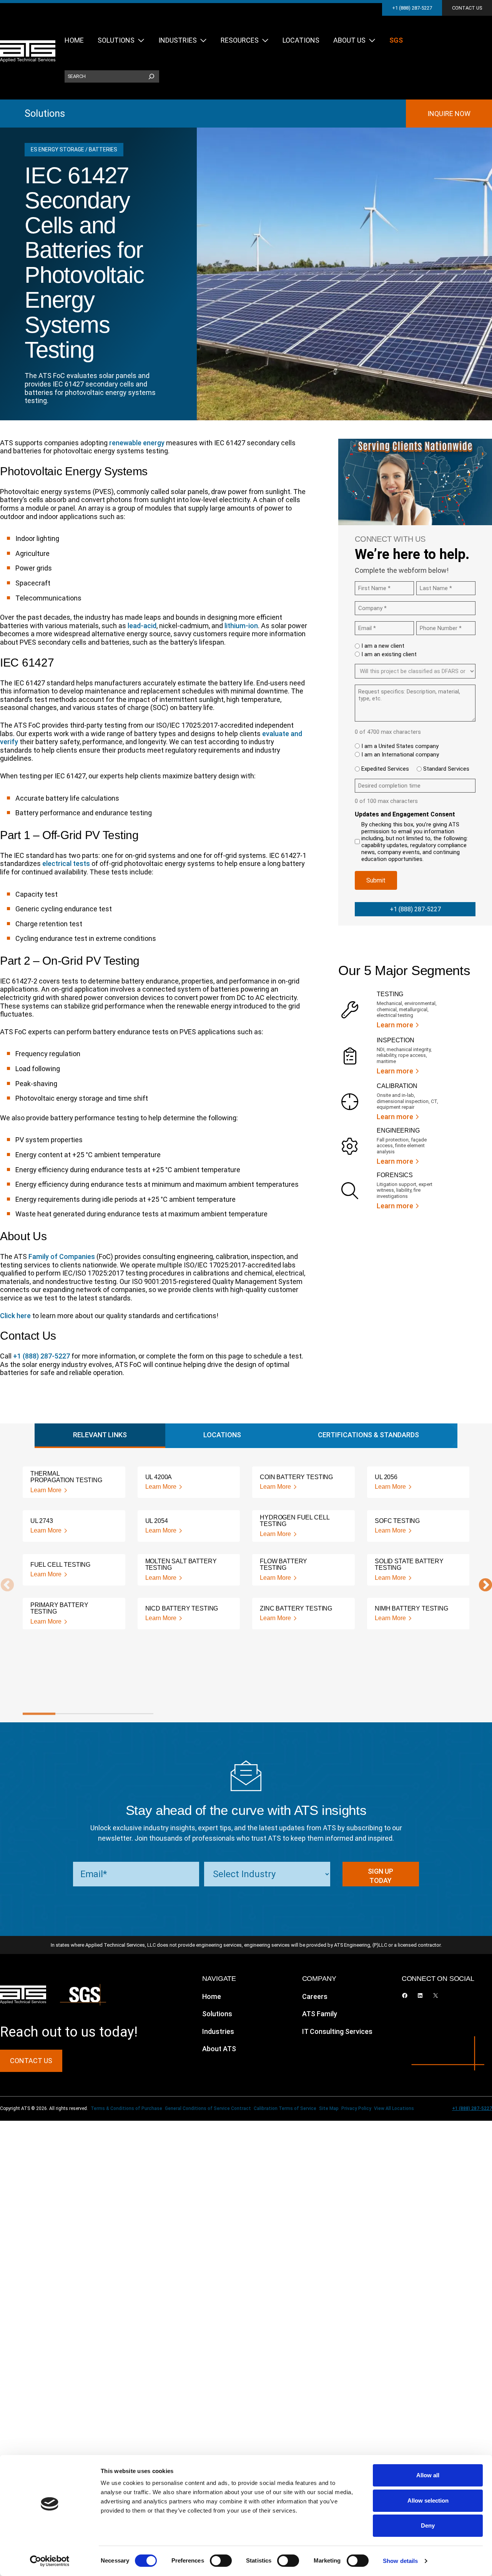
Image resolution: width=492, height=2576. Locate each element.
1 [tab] (39, 1714)
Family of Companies (62, 1256)
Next (482, 1586)
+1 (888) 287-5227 (412, 8)
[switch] (221, 2561)
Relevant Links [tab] (100, 1435)
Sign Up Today (381, 1876)
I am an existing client (389, 654)
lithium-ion (241, 626)
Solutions (45, 113)
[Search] (151, 76)
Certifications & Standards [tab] (368, 1435)
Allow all (428, 2475)
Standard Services (446, 769)
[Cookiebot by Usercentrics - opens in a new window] (50, 2561)
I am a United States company (400, 746)
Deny (428, 2525)
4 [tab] (137, 1714)
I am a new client (383, 646)
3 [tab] (104, 1714)
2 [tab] (72, 1714)
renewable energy (137, 443)
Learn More (46, 1490)
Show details (400, 2561)
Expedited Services (385, 769)
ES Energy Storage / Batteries (74, 149)
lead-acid (142, 626)
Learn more (395, 1025)
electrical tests (66, 863)
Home (212, 1996)
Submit (376, 880)
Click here (15, 1316)
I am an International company (400, 755)
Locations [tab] (222, 1435)
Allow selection (428, 2501)
